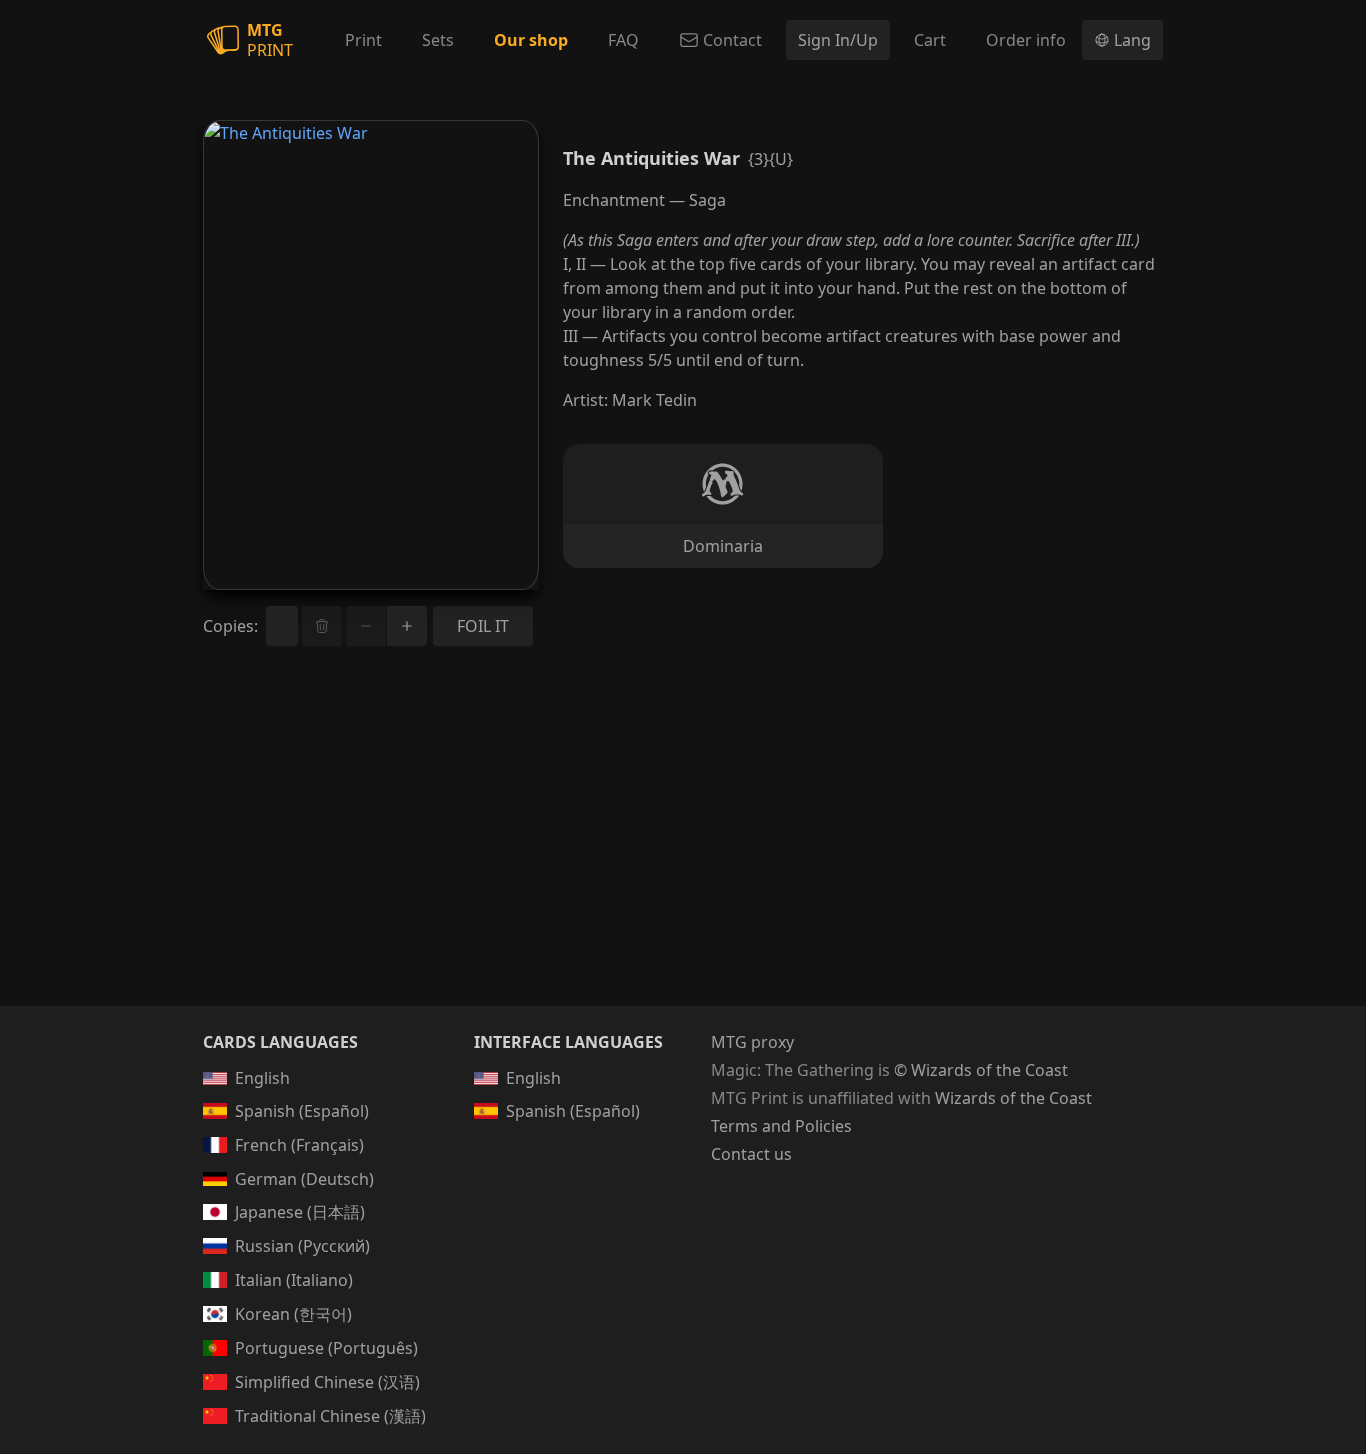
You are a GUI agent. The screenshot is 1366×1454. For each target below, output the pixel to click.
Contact (732, 40)
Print (363, 40)
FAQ (623, 40)
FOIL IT (483, 626)
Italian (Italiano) (294, 1280)
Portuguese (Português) (326, 1348)
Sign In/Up (838, 40)
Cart (930, 40)
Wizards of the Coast (1013, 1098)
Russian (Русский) (302, 1246)
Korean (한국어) (293, 1314)
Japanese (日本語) (300, 1212)
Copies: (230, 626)
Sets (438, 40)
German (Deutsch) (304, 1179)
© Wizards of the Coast (981, 1070)
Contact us (751, 1154)
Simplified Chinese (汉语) (327, 1382)
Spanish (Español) (302, 1111)
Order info (1026, 40)
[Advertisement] (683, 850)
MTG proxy (752, 1042)
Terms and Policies (781, 1126)
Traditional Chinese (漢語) (330, 1416)
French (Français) (299, 1145)
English (262, 1078)
